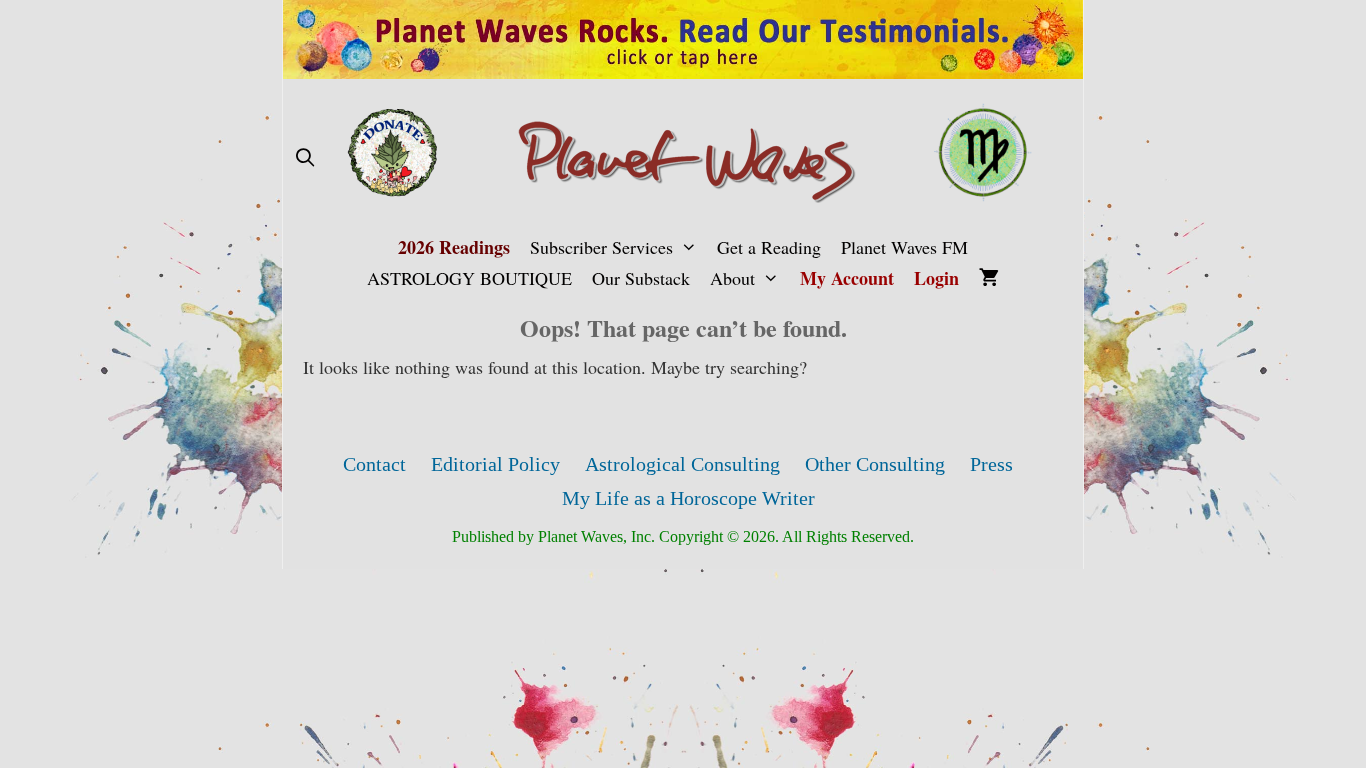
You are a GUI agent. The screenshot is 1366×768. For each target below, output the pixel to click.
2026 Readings (454, 247)
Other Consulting (875, 464)
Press (991, 464)
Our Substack (641, 278)
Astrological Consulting (682, 464)
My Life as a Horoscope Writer (688, 498)
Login (936, 278)
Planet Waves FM (904, 247)
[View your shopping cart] (989, 278)
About (732, 278)
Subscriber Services (601, 247)
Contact (374, 464)
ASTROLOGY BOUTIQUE (469, 278)
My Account (847, 278)
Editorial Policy (495, 464)
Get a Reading (769, 247)
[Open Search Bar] (304, 157)
